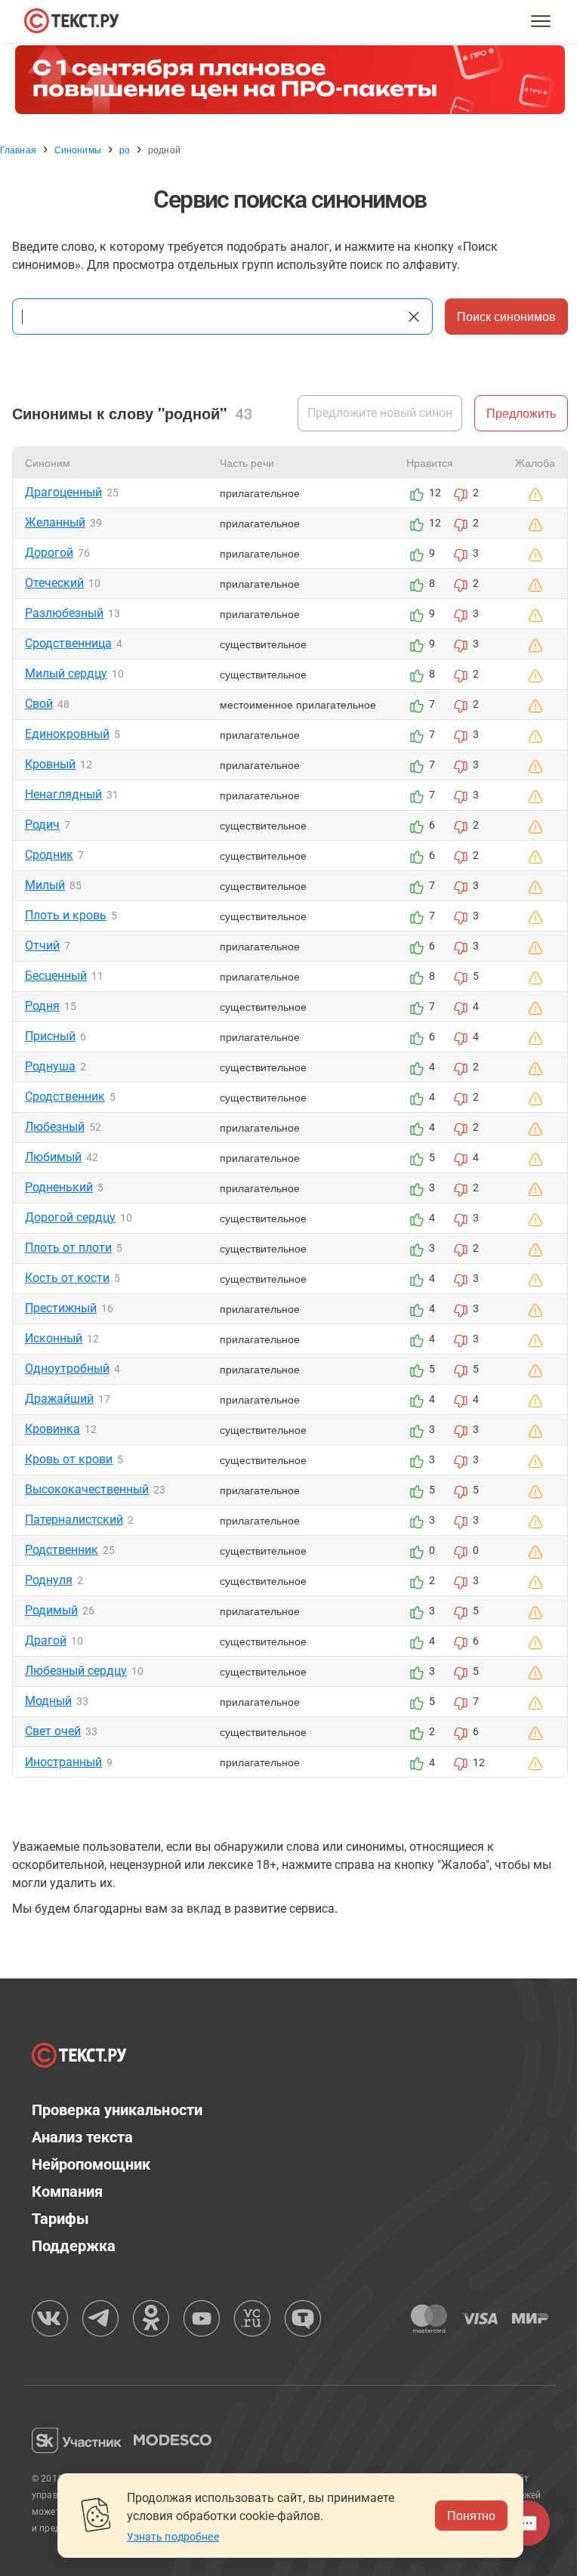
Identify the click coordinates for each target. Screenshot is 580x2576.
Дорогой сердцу (70, 1217)
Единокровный (67, 734)
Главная (18, 150)
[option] (290, 80)
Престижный (61, 1308)
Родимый (51, 1610)
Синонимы (78, 150)
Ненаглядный (63, 794)
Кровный (50, 764)
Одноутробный (67, 1368)
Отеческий (54, 583)
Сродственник (65, 1096)
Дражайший (59, 1399)
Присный (50, 1036)
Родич (42, 825)
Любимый (53, 1157)
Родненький (59, 1187)
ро (125, 150)
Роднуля (49, 1580)
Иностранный (63, 1762)
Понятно (471, 2515)
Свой (39, 704)
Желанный (55, 522)
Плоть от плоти (68, 1248)
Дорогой (49, 553)
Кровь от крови (69, 1459)
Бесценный (56, 976)
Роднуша (50, 1066)
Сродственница (68, 643)
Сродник (49, 855)
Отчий (42, 945)
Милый (45, 885)
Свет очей (53, 1731)
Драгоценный (63, 492)
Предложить (521, 413)
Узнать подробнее (173, 2537)
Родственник (62, 1550)
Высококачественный (87, 1489)
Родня (42, 1006)
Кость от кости (67, 1278)
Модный (48, 1701)
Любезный (55, 1127)
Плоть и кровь (66, 915)
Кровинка (52, 1429)
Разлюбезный (64, 613)
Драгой (46, 1640)
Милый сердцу (66, 673)
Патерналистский (74, 1520)
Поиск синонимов (506, 316)
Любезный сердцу (76, 1671)
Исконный (54, 1338)
